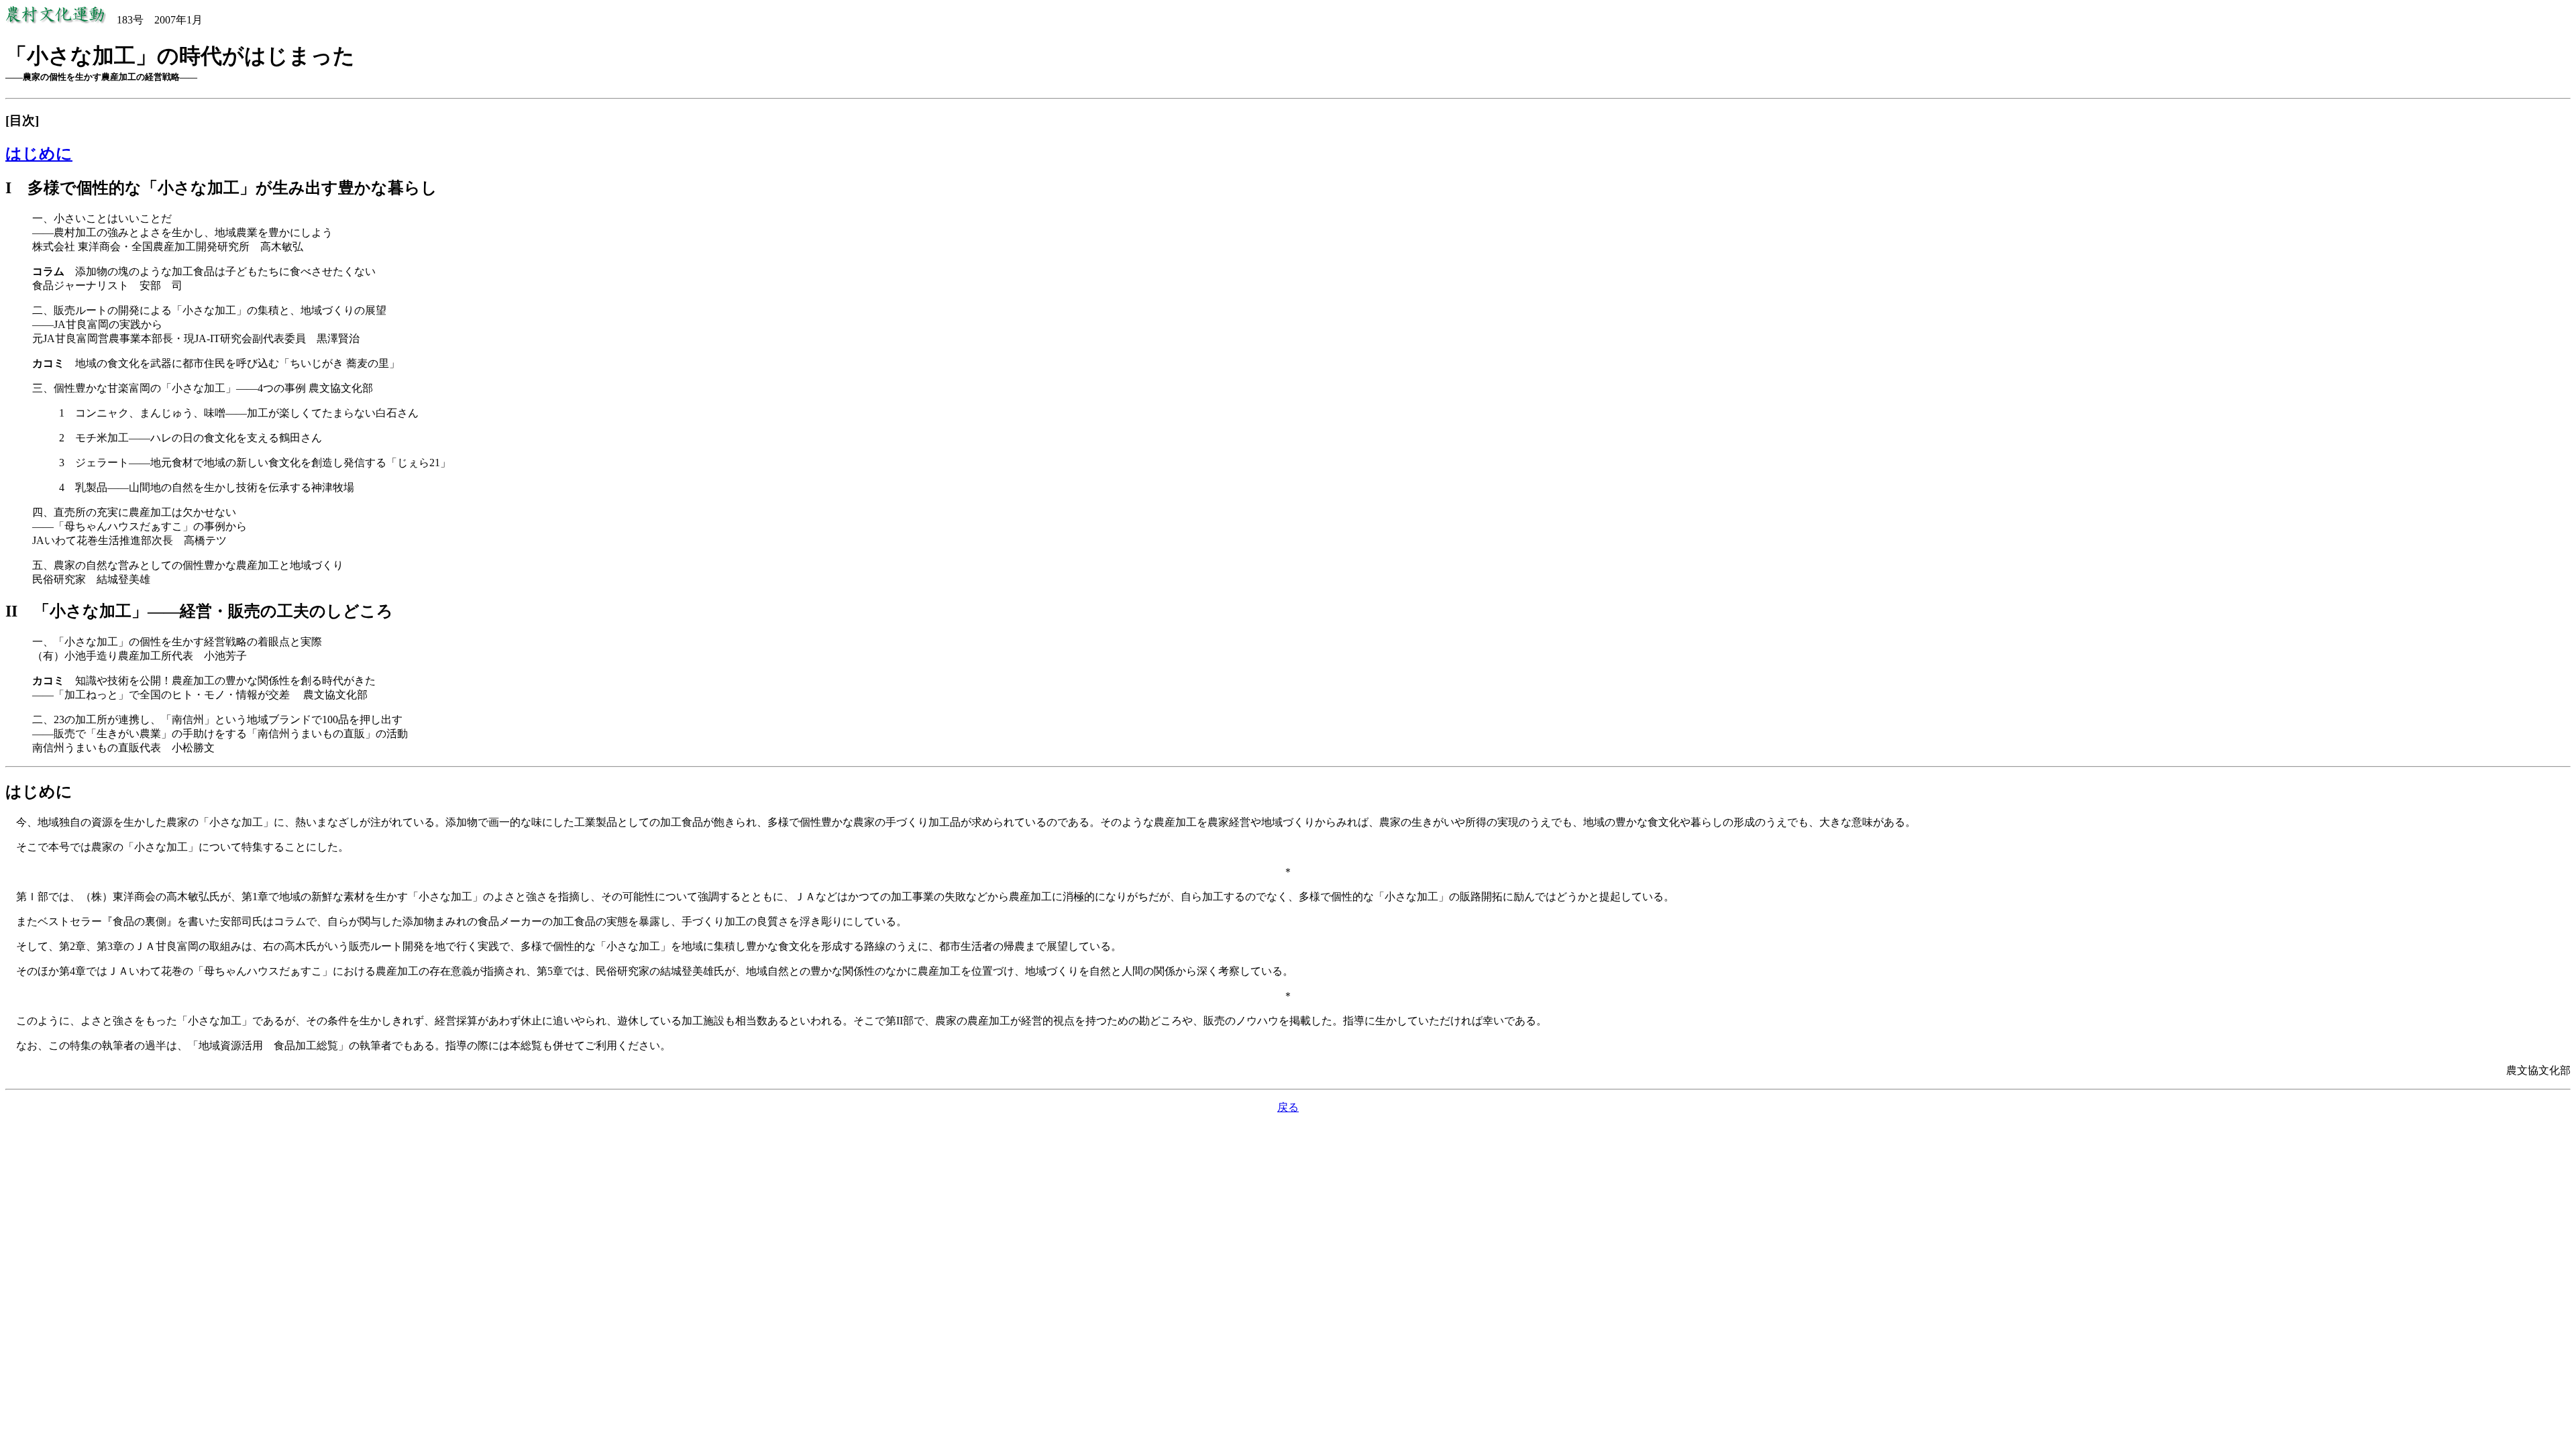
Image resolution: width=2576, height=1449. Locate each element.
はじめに (39, 154)
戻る (1288, 1107)
